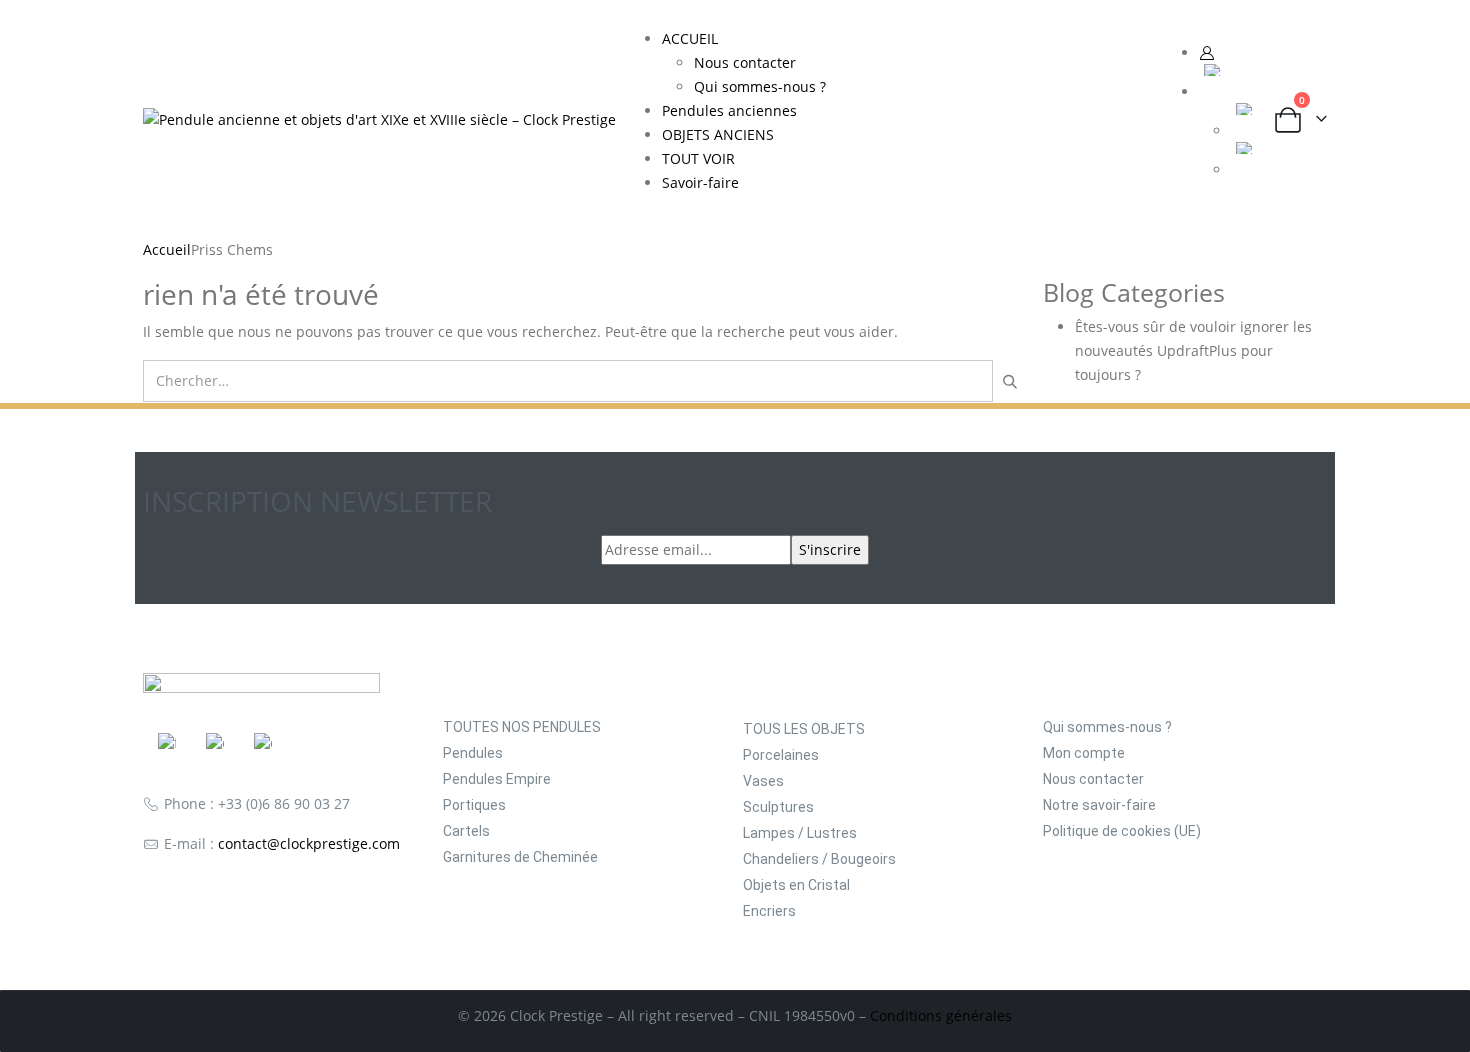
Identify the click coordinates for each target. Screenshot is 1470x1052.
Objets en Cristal (796, 885)
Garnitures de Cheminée (520, 857)
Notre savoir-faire (1099, 805)
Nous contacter (745, 62)
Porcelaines (781, 755)
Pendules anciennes (729, 110)
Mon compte (1084, 753)
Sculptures (778, 807)
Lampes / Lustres (800, 833)
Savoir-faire (700, 182)
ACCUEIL (690, 38)
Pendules (473, 753)
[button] (1147, 119)
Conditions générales (941, 1015)
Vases (763, 781)
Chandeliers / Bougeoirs (819, 859)
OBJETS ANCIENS (718, 134)
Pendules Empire (497, 779)
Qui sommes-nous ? (760, 86)
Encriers (769, 911)
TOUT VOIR (698, 158)
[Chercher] (1009, 381)
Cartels (466, 831)
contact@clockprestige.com (309, 843)
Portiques (474, 805)
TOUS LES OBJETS (804, 729)
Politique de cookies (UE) (1122, 831)
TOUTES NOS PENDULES (522, 727)
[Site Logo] (379, 117)
